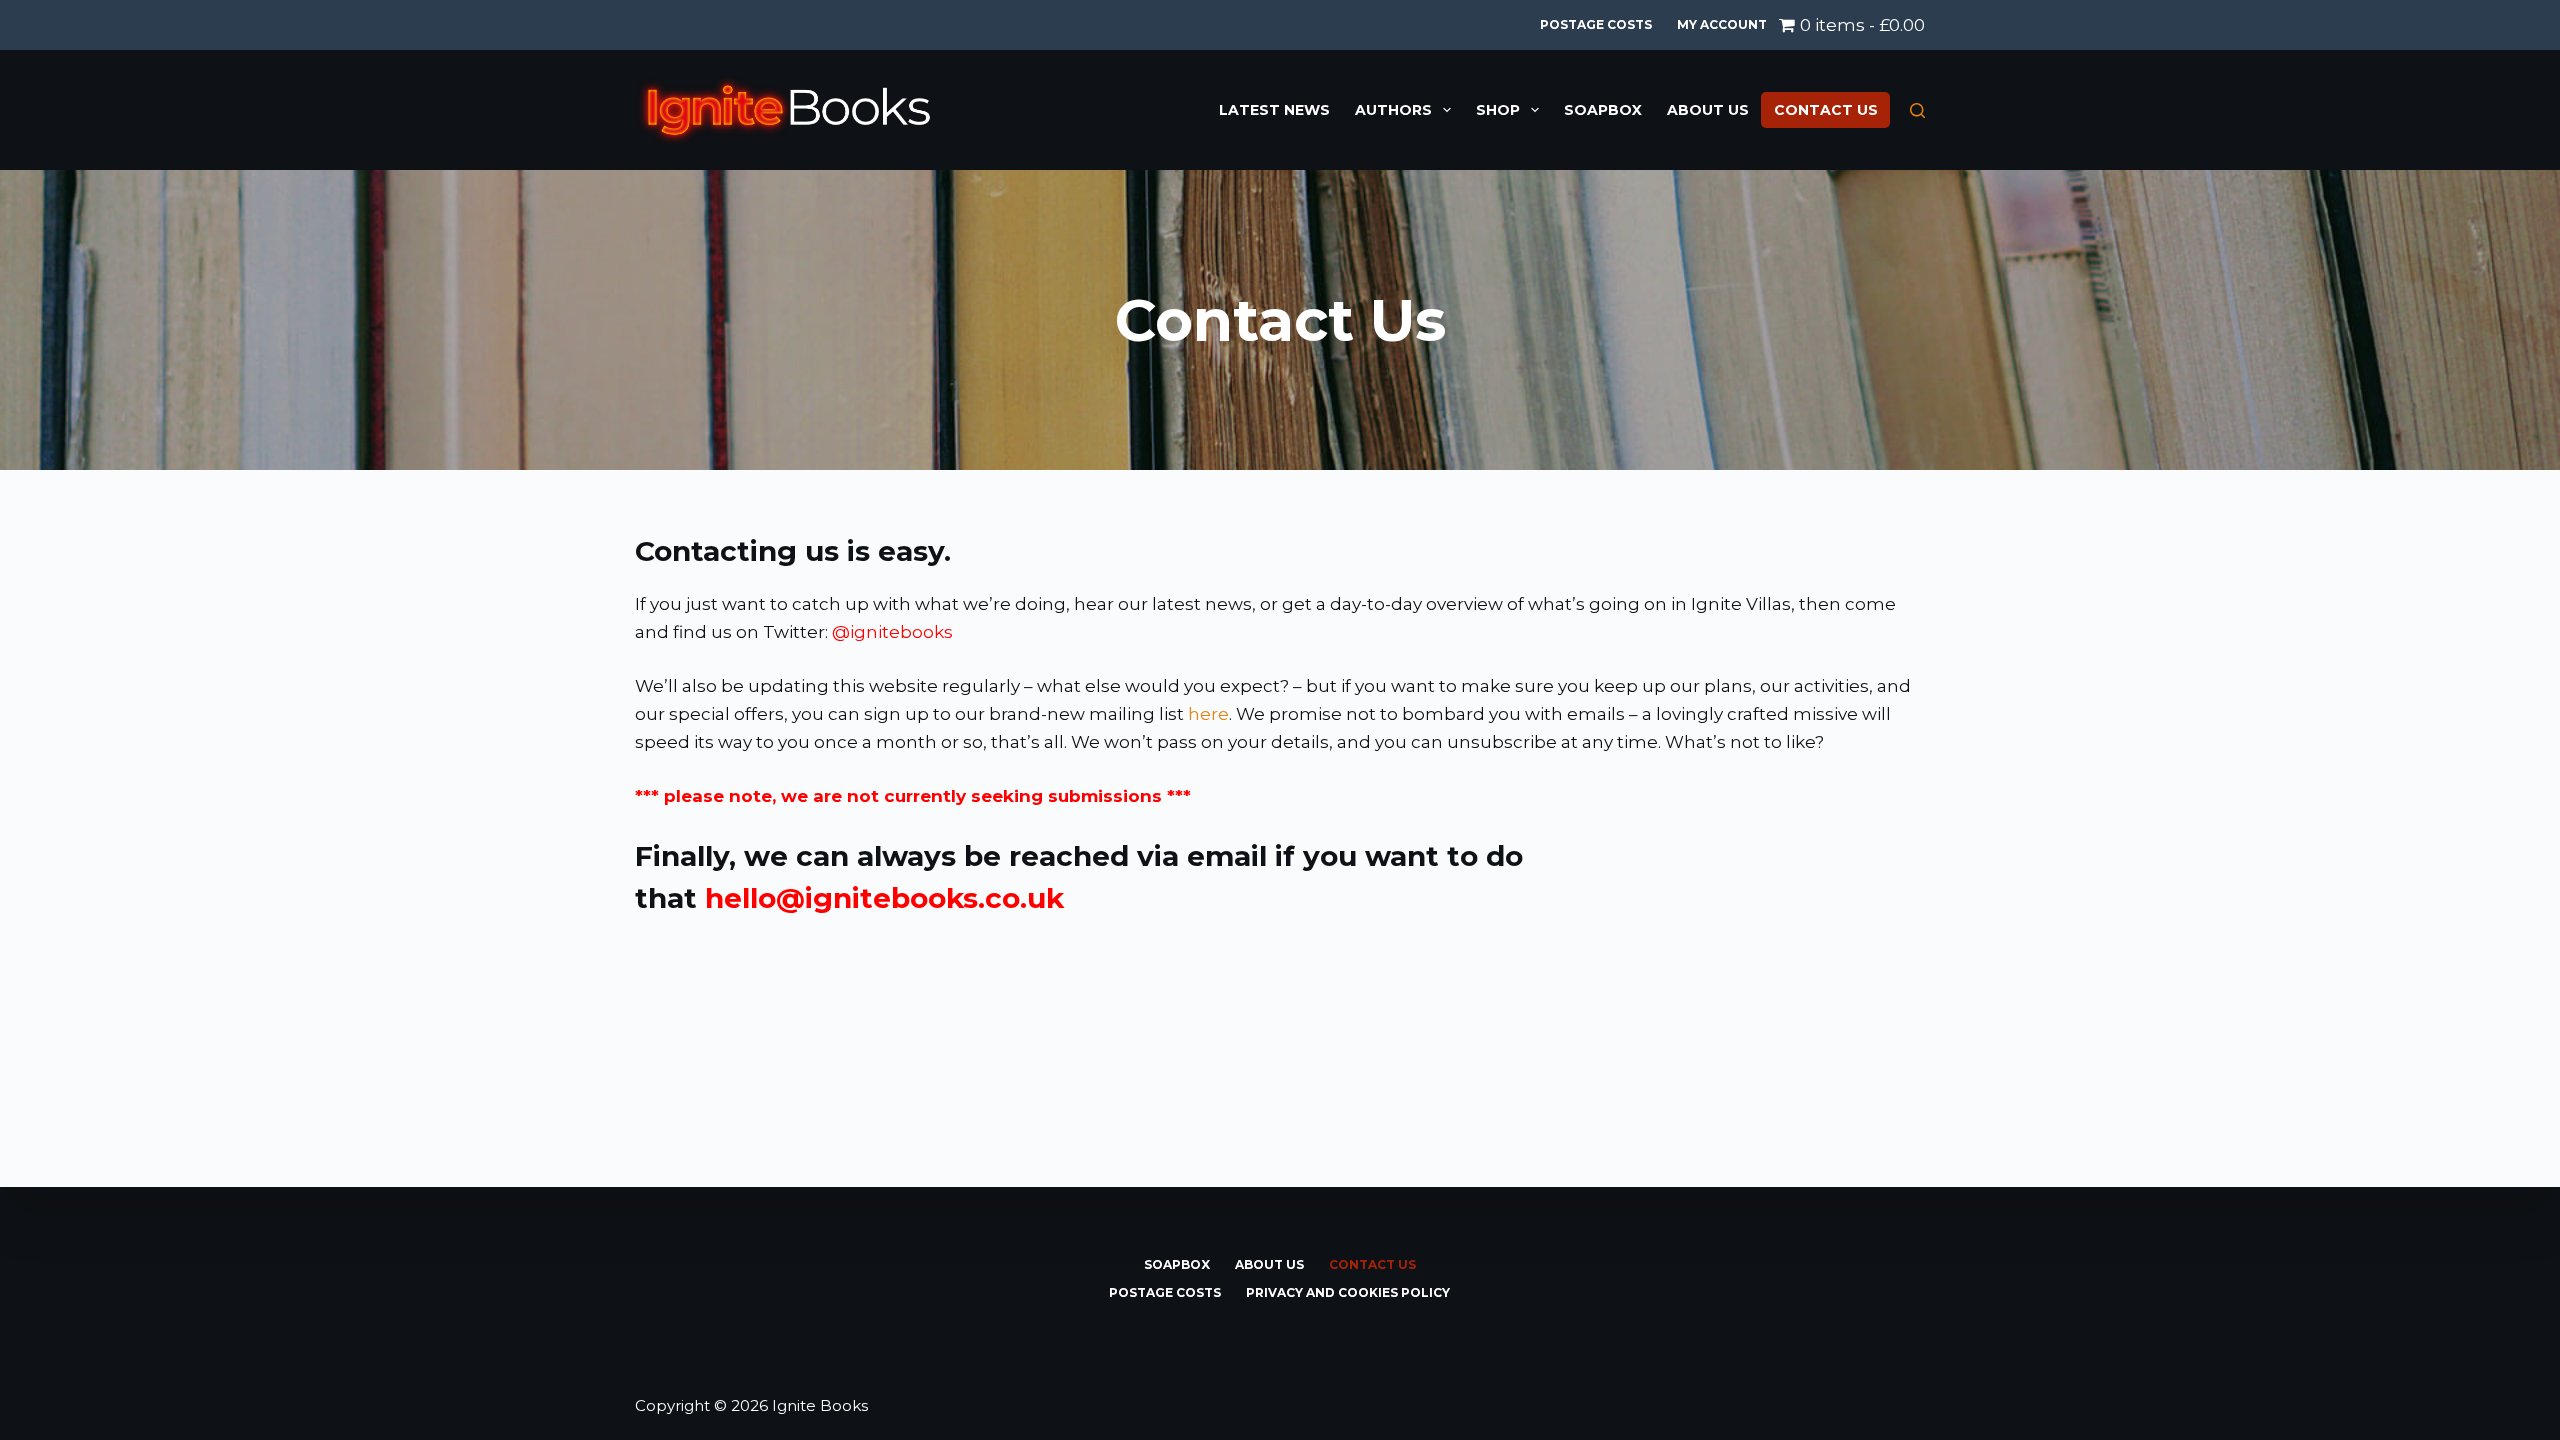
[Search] (1917, 110)
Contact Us (1826, 110)
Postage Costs (1596, 24)
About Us (1708, 110)
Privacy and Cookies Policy (1348, 1292)
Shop (1498, 110)
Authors (1393, 110)
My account (1722, 24)
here (1208, 714)
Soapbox (1603, 110)
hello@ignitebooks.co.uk (884, 898)
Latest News (1274, 110)
